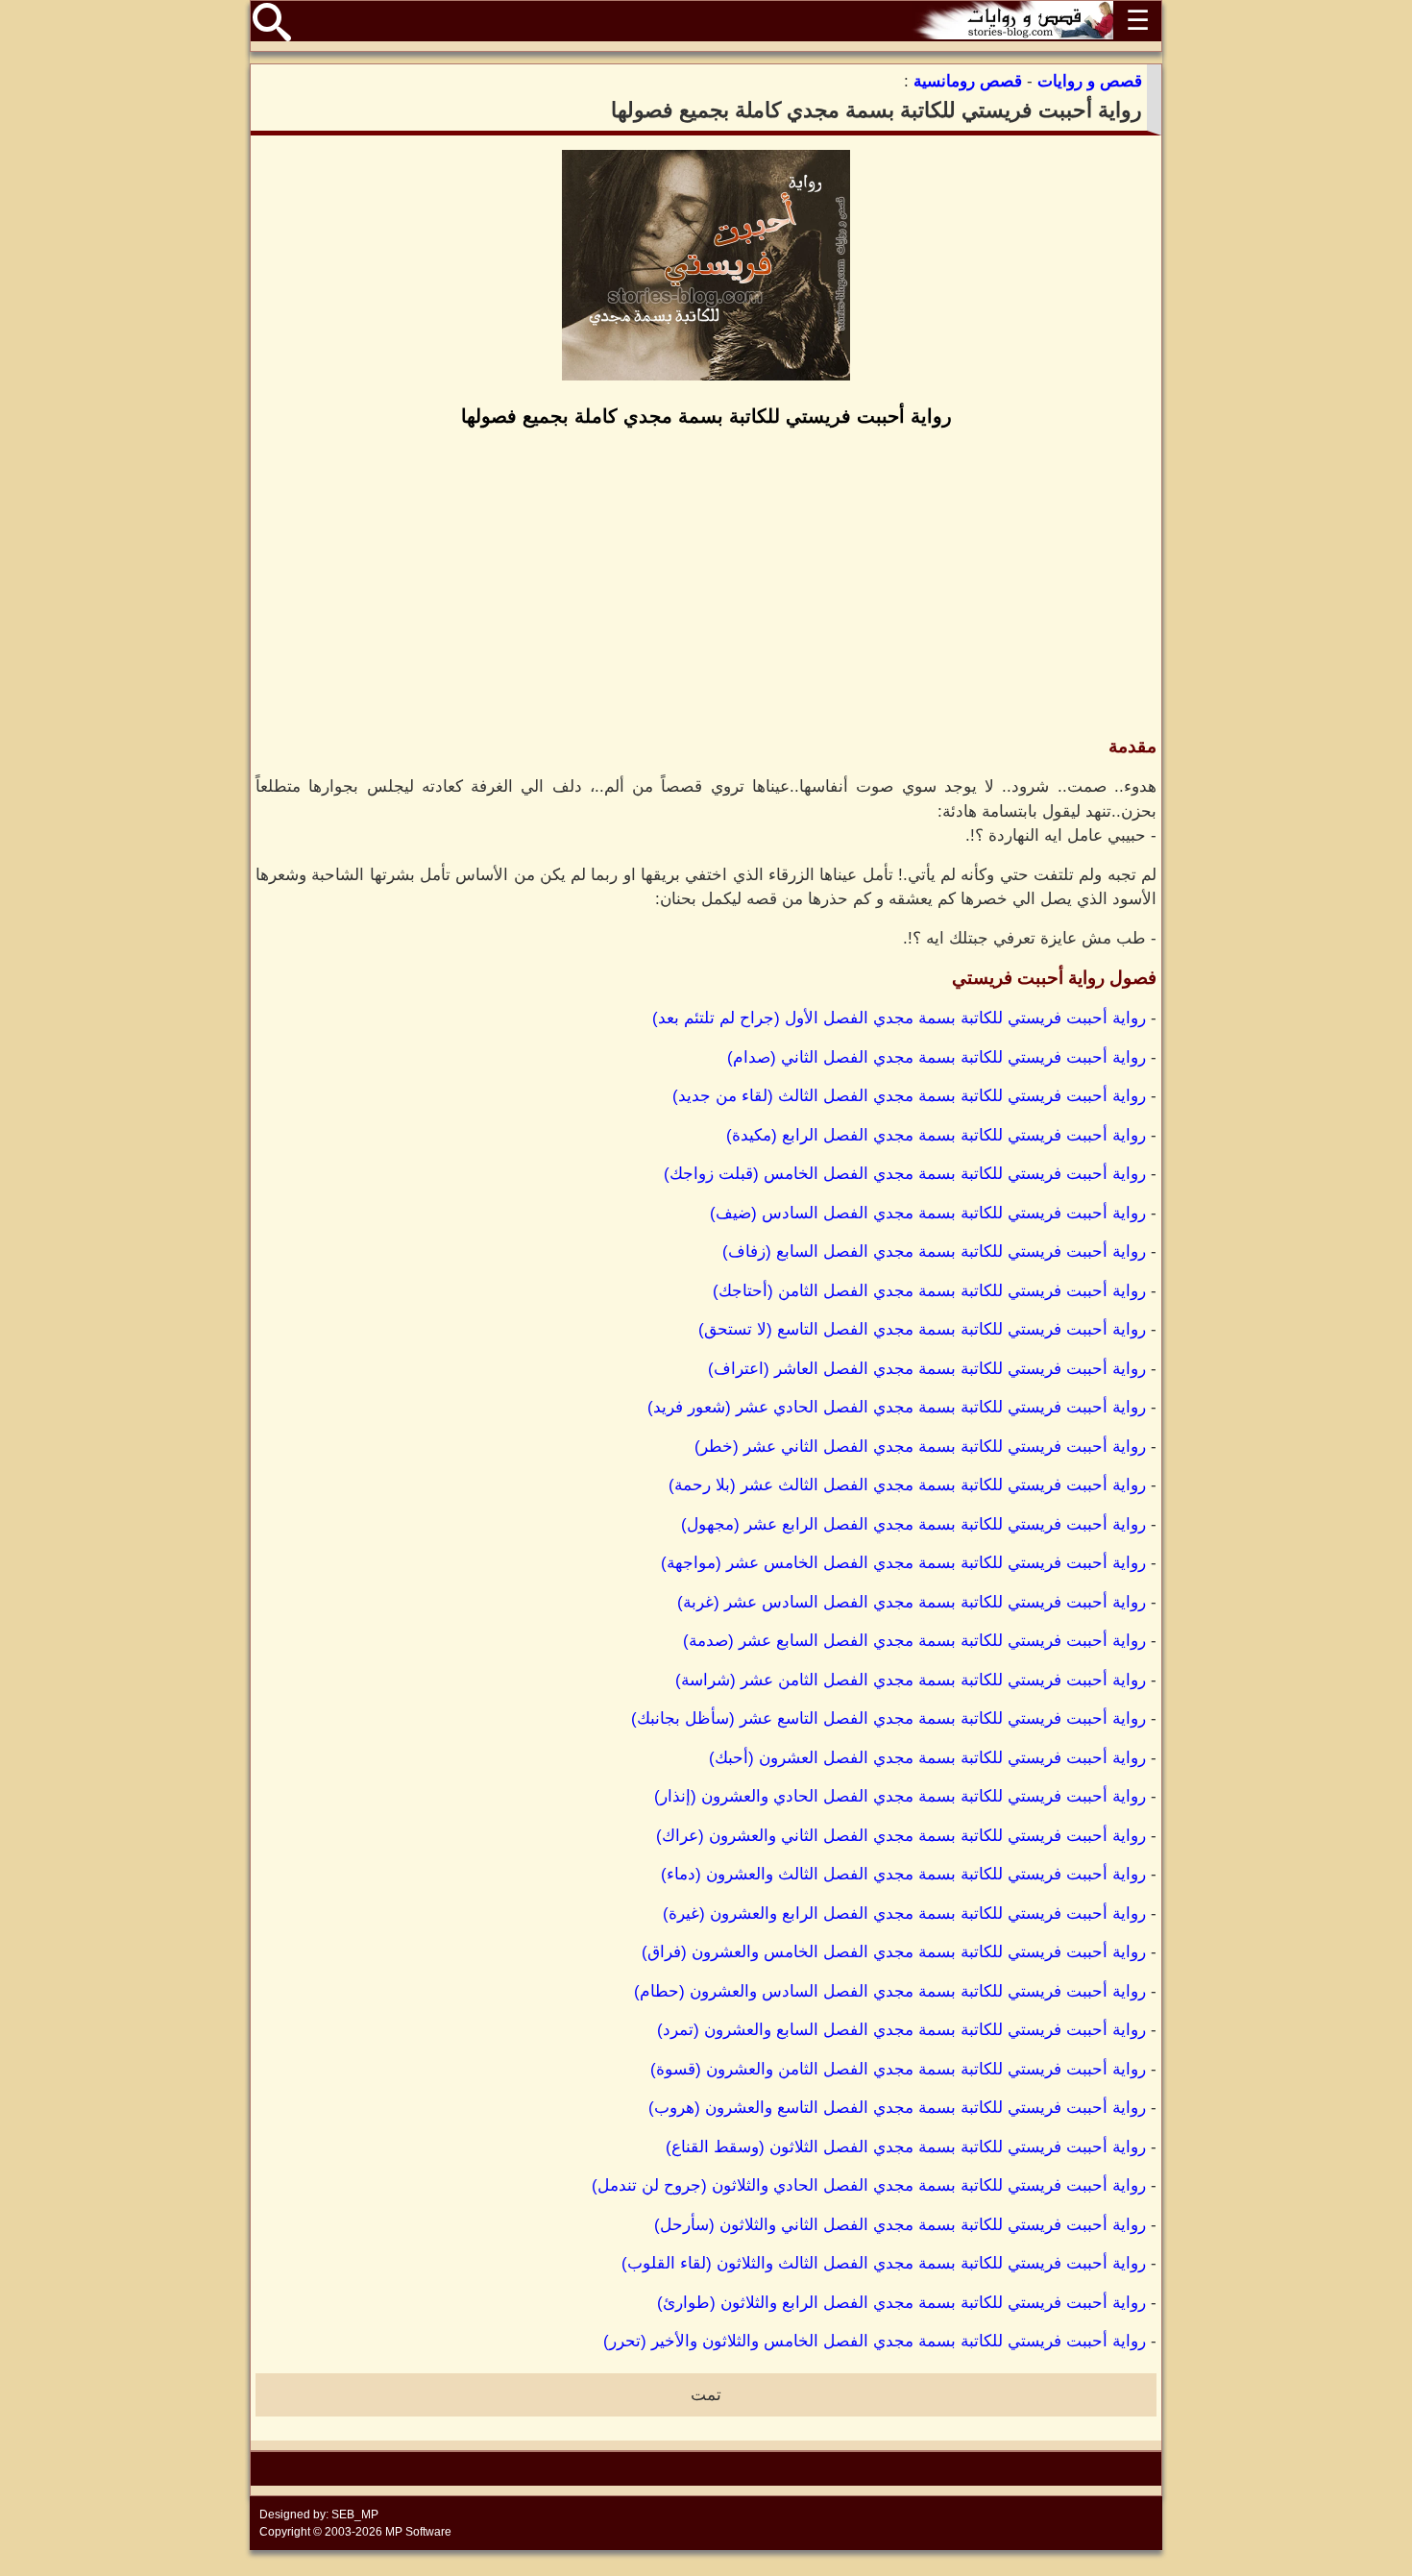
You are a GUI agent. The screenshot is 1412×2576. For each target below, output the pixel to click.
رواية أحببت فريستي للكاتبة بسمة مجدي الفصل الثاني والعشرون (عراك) (901, 1836)
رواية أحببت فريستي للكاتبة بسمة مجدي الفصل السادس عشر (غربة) (912, 1602)
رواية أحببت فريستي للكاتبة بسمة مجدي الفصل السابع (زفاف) (934, 1251)
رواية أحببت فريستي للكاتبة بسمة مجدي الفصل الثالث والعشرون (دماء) (903, 1874)
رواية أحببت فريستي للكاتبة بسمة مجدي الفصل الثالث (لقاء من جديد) (909, 1096)
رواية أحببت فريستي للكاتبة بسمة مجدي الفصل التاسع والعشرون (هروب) (897, 2108)
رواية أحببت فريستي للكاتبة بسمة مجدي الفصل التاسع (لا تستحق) (922, 1329)
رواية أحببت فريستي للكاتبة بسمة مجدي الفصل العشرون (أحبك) (927, 1758)
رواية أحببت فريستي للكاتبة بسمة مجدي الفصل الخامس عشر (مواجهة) (903, 1563)
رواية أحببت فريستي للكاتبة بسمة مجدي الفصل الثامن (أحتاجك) (929, 1291)
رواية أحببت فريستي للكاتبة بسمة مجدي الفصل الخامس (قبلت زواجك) (905, 1174)
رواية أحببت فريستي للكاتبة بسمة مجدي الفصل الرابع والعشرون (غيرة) (904, 1914)
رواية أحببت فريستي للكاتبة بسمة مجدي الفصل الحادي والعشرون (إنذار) (900, 1796)
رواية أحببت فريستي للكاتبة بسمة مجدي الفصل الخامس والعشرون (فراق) (894, 1952)
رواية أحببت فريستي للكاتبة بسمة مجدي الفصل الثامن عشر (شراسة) (911, 1680)
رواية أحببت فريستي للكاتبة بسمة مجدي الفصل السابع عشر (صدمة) (914, 1641)
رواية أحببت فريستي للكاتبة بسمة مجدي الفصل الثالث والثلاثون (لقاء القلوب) (884, 2263)
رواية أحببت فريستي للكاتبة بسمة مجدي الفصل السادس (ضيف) (928, 1213)
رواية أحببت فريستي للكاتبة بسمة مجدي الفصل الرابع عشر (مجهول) (913, 1524)
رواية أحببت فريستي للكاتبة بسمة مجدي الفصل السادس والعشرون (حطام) (890, 1991)
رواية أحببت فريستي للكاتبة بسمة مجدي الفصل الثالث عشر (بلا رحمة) (907, 1485)
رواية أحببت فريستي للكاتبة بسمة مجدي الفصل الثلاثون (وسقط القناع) (906, 2147)
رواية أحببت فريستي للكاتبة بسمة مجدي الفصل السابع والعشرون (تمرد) (901, 2030)
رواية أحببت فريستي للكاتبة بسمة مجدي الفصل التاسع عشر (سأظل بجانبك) (889, 1718)
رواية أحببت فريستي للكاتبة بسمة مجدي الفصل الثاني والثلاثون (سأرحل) (900, 2225)
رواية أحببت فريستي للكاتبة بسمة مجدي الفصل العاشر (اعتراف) (927, 1369)
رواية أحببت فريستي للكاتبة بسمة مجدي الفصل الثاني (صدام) (937, 1057)
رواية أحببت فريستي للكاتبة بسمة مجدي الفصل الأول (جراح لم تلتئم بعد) (899, 1018)
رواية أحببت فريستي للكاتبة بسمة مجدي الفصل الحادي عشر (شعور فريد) (897, 1407)
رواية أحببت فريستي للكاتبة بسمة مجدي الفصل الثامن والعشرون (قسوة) (898, 2069)
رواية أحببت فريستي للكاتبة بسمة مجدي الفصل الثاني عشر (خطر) (920, 1447)
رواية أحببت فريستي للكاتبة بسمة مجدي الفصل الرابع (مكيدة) (936, 1135)
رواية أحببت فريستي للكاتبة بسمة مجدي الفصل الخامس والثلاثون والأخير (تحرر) (875, 2341)
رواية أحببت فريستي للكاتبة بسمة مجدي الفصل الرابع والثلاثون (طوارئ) (901, 2303)
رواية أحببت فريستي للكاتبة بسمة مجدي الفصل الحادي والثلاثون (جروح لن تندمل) (869, 2185)
